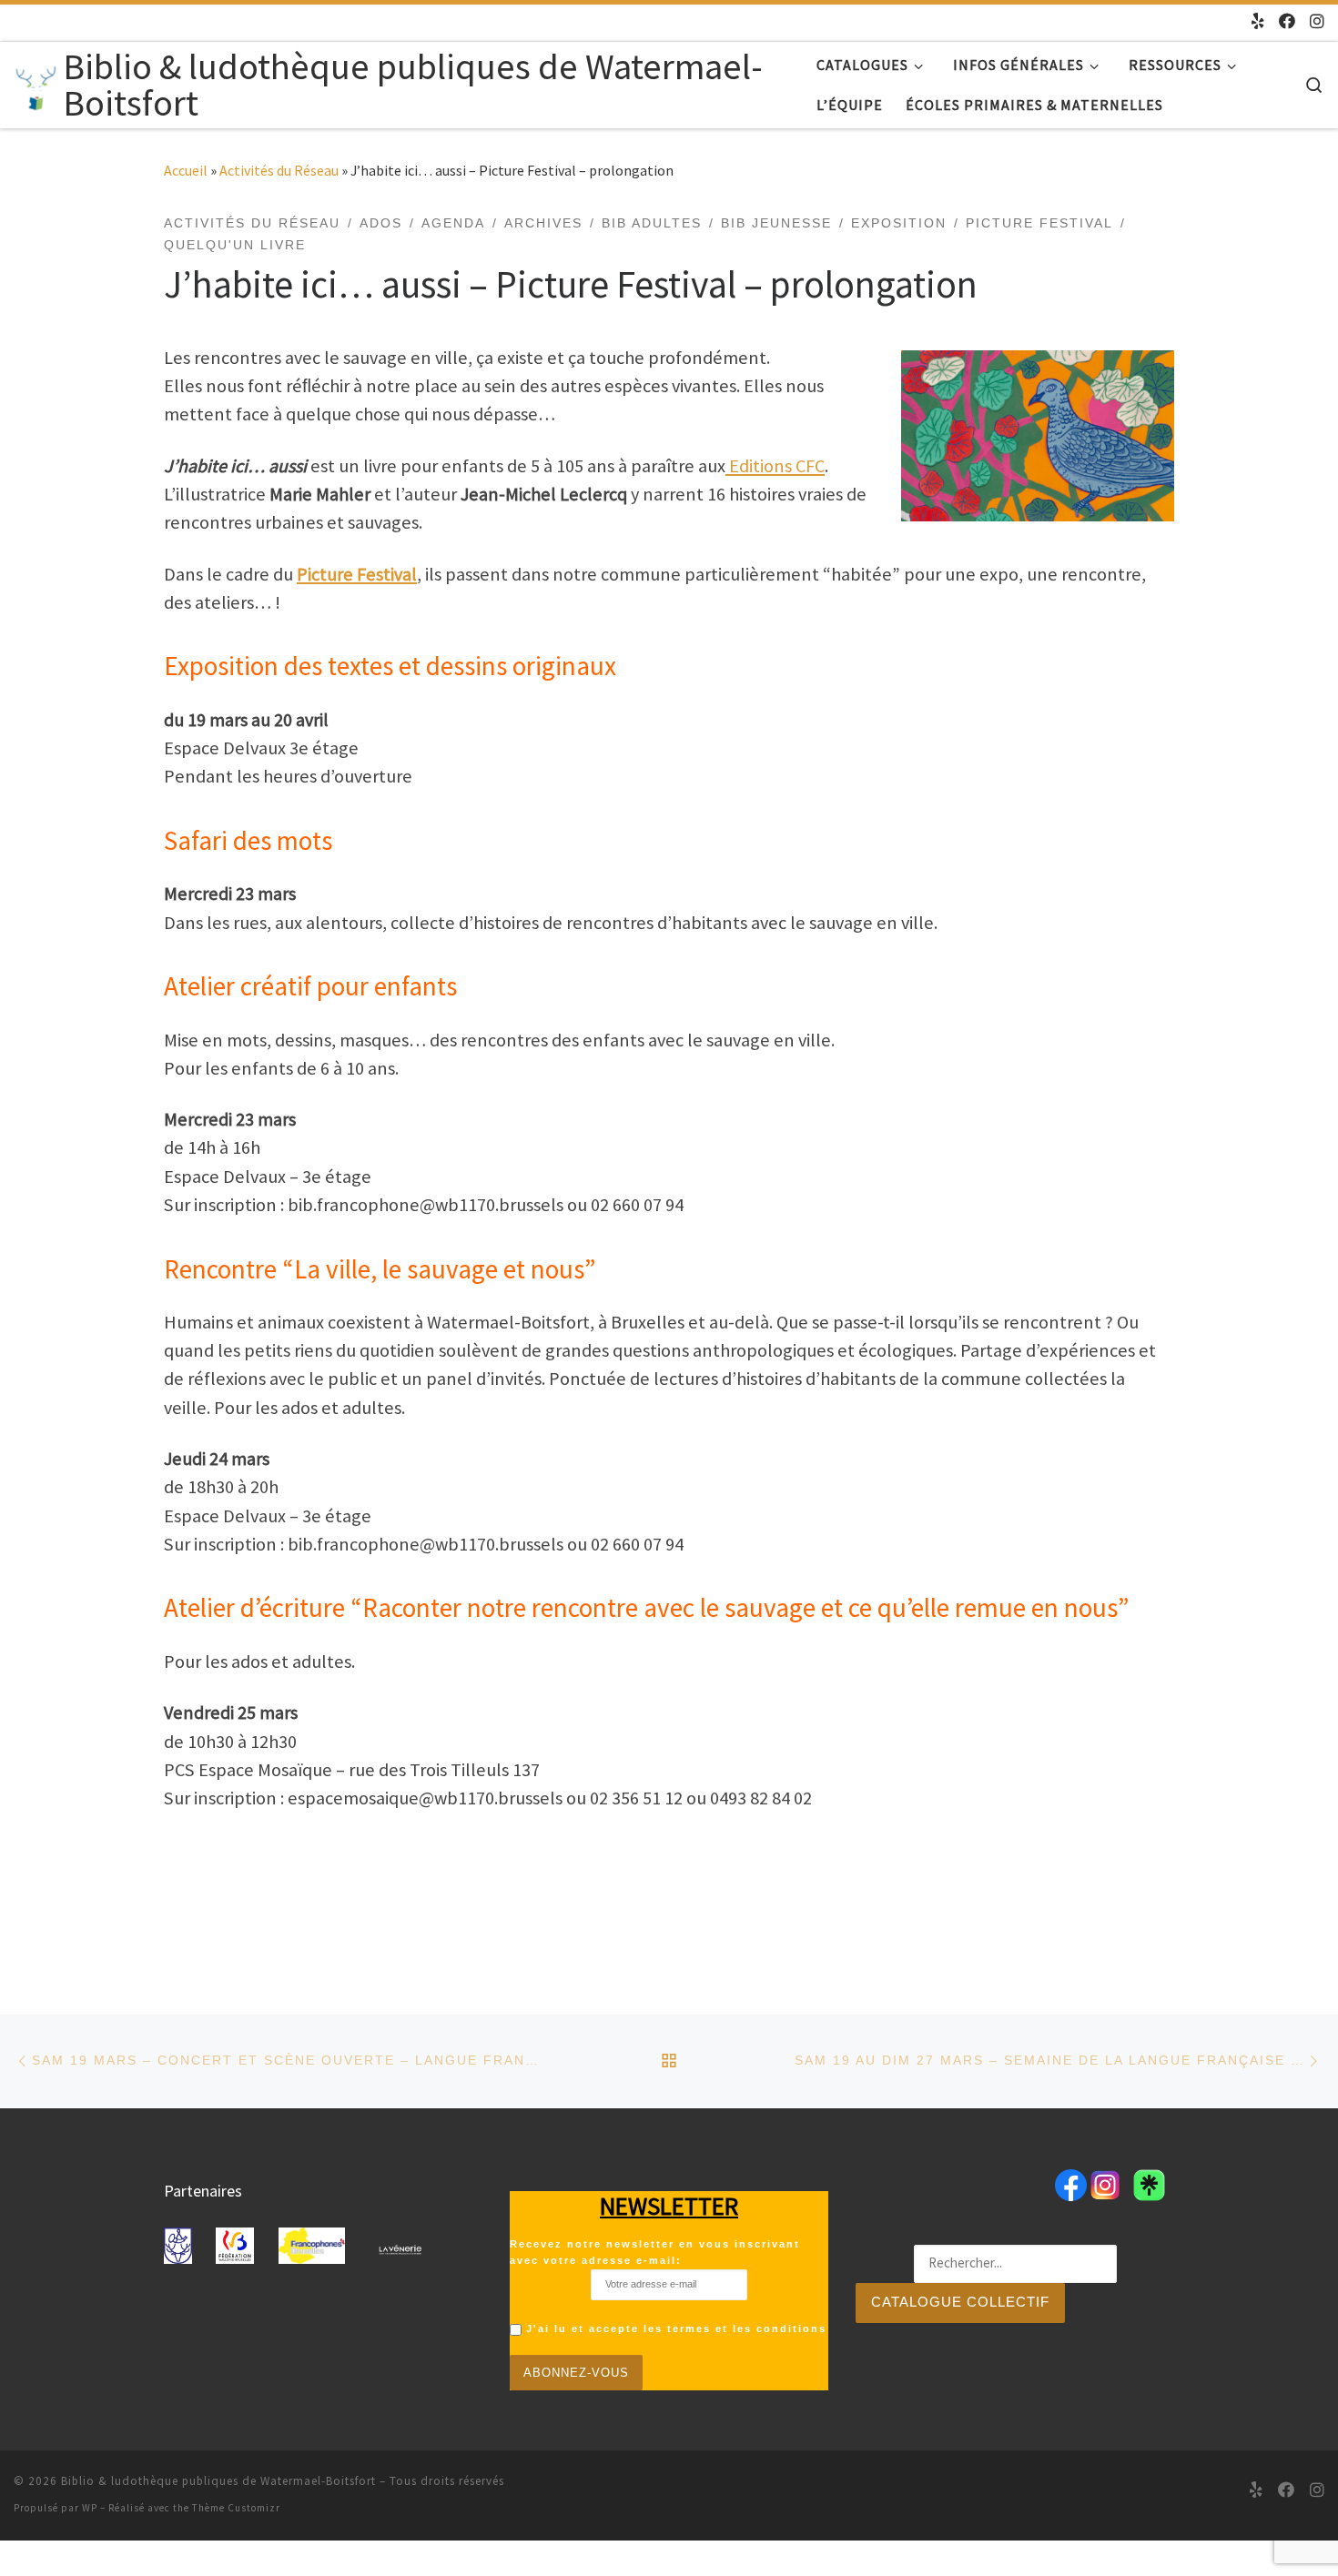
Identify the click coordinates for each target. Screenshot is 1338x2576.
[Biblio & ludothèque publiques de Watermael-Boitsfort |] (35, 84)
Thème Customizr (236, 2508)
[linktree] (1258, 22)
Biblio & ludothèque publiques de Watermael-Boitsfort (218, 2481)
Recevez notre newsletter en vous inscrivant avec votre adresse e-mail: (655, 2252)
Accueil (186, 170)
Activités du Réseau (279, 170)
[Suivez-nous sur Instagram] (1317, 22)
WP (90, 2508)
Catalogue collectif (960, 2302)
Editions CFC (775, 466)
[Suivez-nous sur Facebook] (1287, 22)
